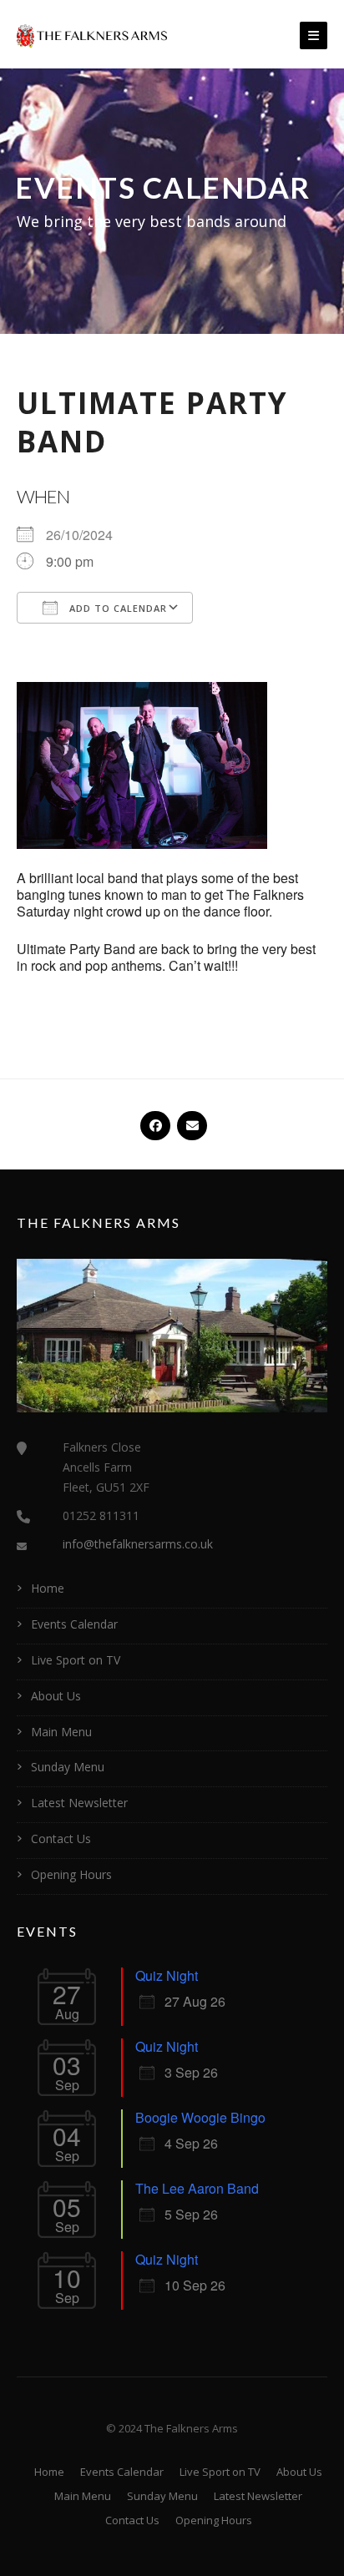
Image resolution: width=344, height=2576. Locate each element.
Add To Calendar (116, 608)
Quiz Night (167, 1975)
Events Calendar (74, 1624)
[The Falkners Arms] (92, 34)
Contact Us (61, 1839)
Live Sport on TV (76, 1660)
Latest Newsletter (79, 1803)
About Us (56, 1696)
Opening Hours (71, 1874)
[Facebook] (154, 1119)
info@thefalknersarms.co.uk (138, 1544)
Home (48, 1588)
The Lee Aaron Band (197, 2188)
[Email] (190, 1119)
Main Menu (61, 1732)
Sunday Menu (68, 1767)
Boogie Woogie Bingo (200, 2117)
